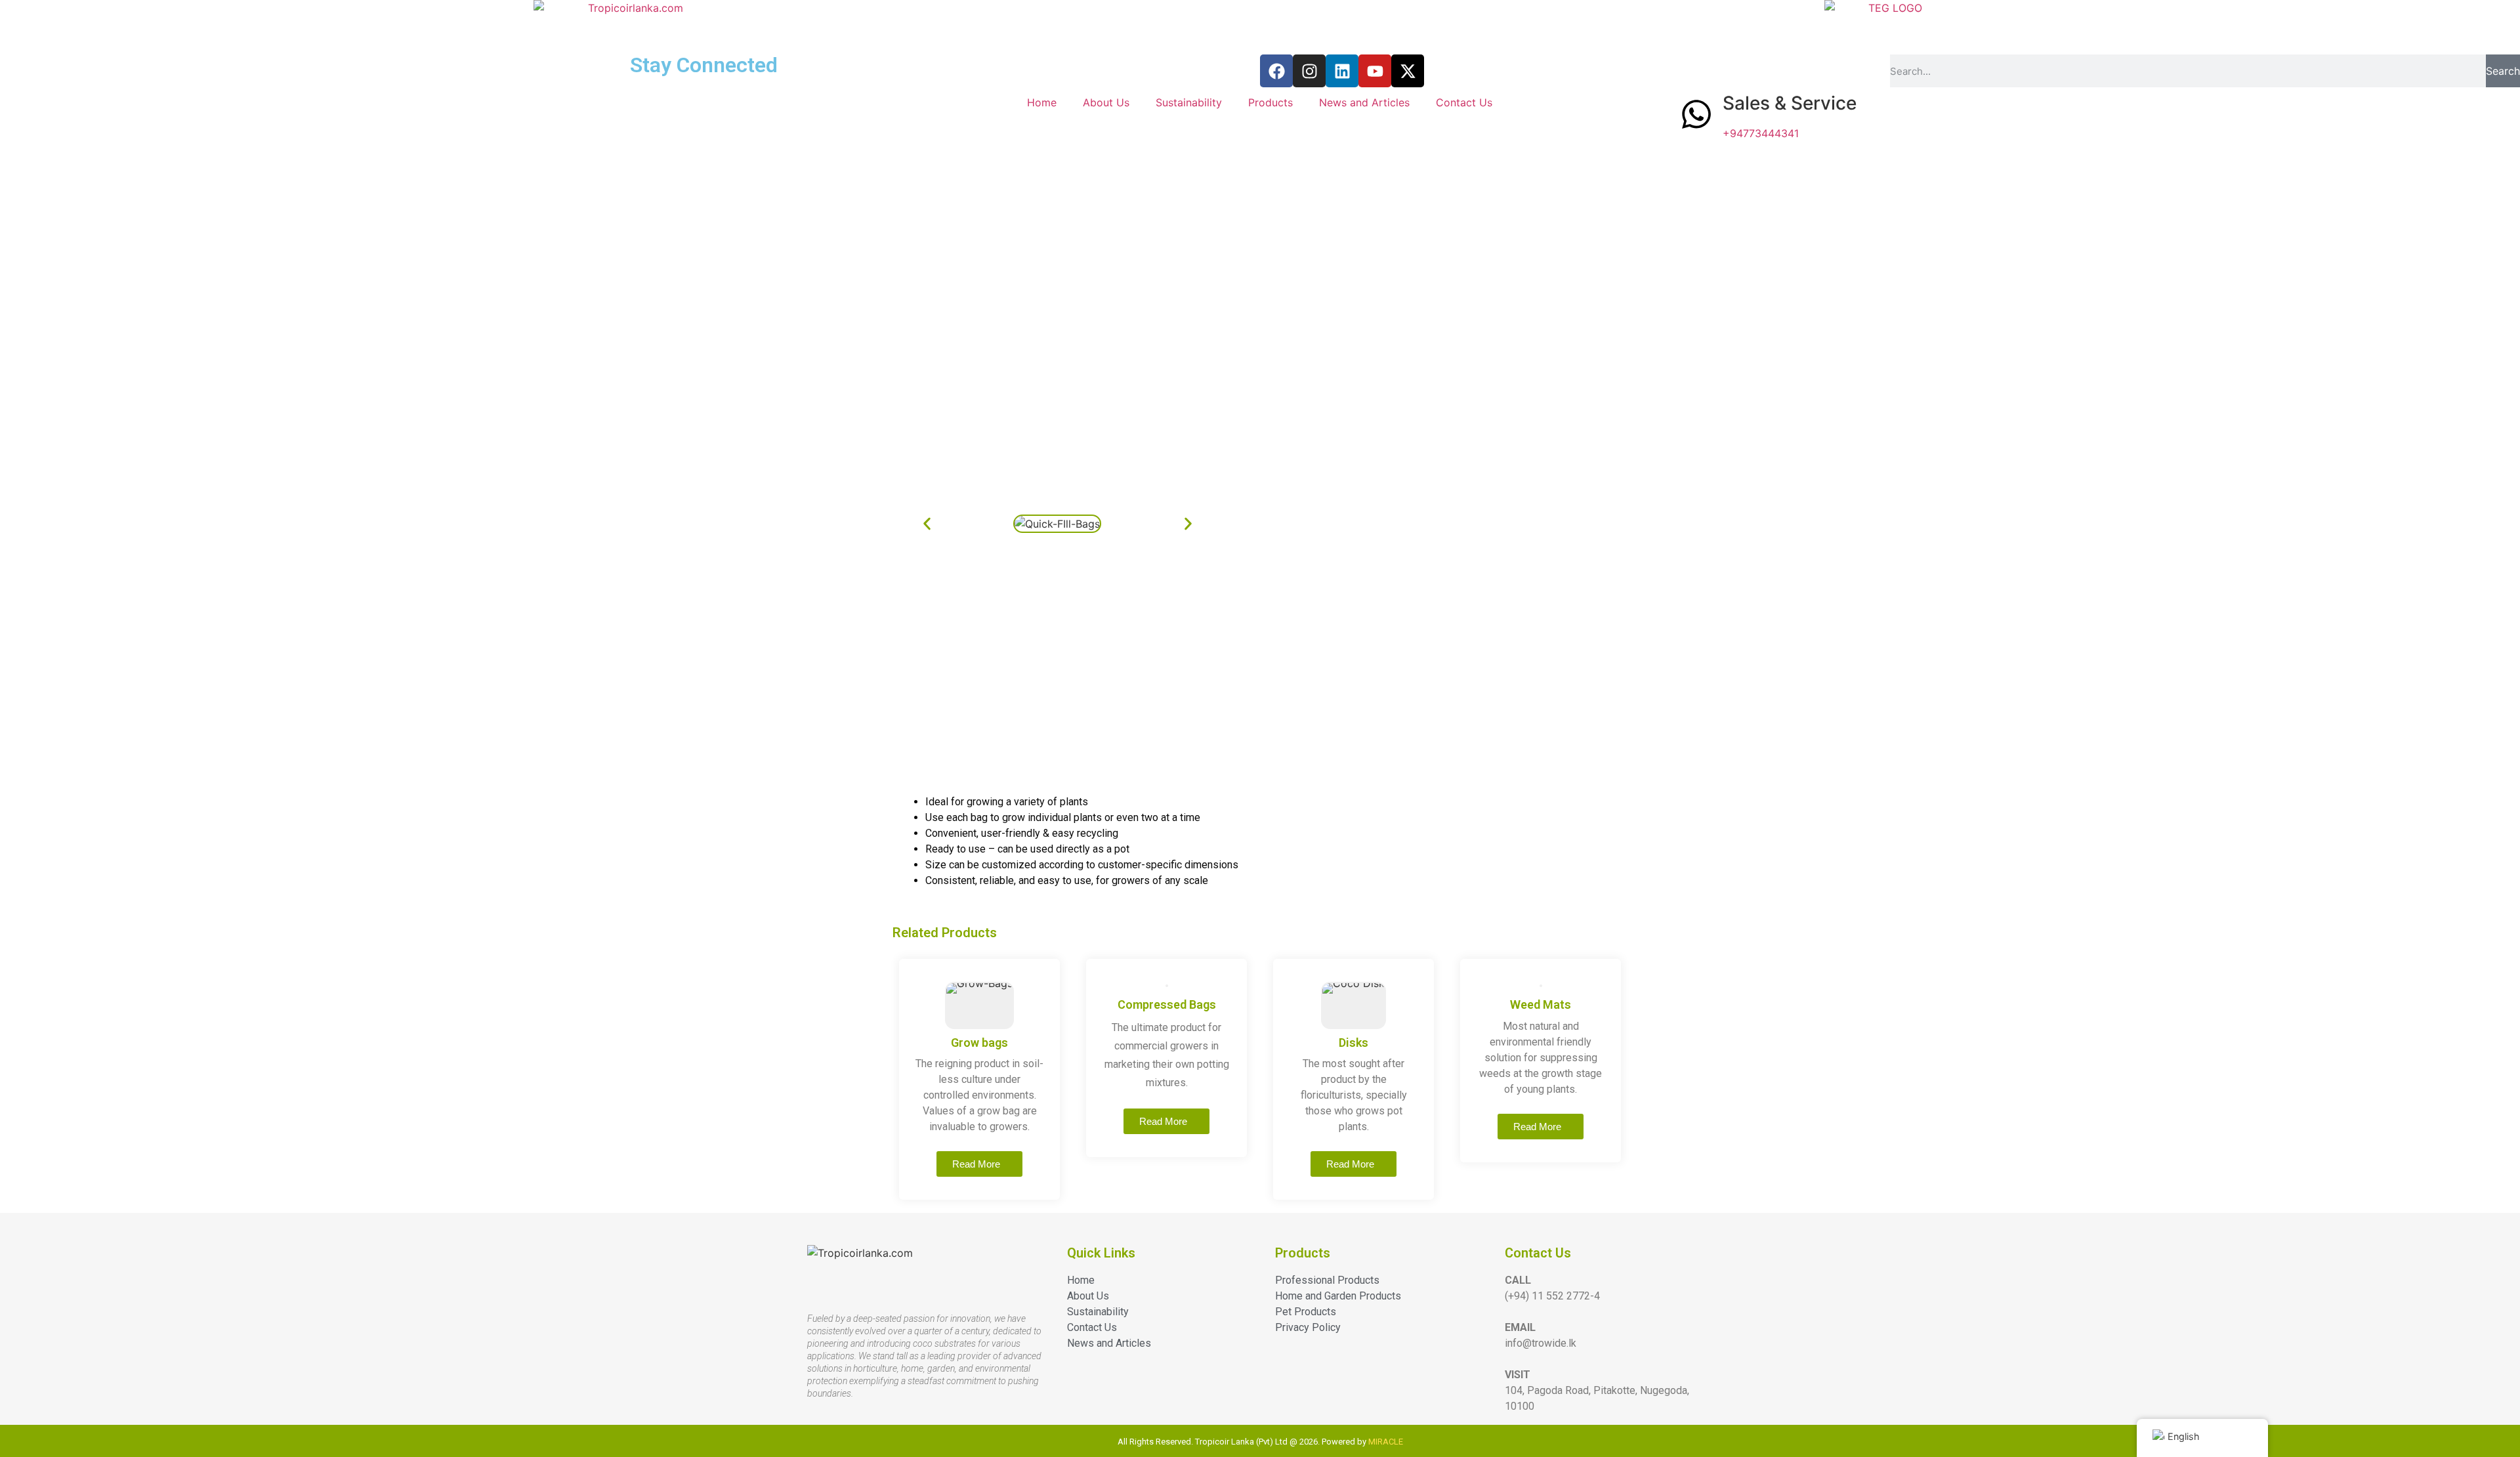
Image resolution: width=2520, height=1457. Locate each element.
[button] (927, 524)
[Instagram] (1309, 71)
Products (1270, 102)
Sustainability (1189, 102)
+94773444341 (1761, 133)
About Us (1106, 102)
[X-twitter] (1408, 71)
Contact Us (1464, 102)
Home (1042, 102)
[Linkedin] (1342, 71)
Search (2503, 71)
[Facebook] (1276, 71)
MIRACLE (1386, 1442)
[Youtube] (1375, 71)
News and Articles (1364, 102)
